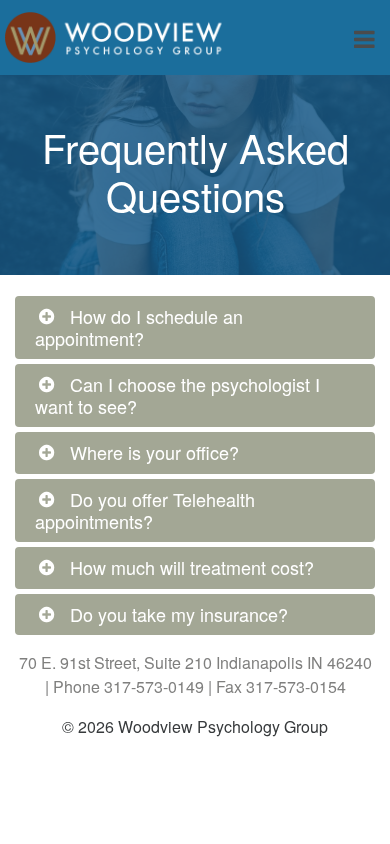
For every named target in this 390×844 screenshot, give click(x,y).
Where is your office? (154, 452)
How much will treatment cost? (192, 567)
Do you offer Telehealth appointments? (145, 510)
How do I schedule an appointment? (139, 327)
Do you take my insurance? (179, 614)
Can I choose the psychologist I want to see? (177, 395)
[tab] (195, 327)
